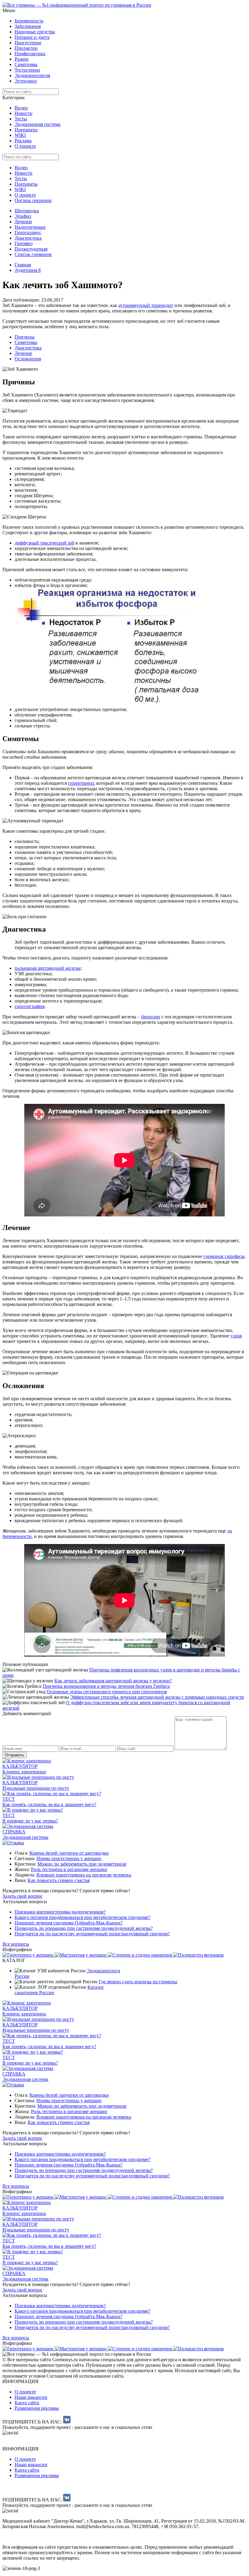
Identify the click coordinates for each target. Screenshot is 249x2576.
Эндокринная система (38, 124)
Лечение (23, 222)
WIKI (20, 135)
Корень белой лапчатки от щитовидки (69, 1853)
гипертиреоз (81, 783)
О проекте (25, 146)
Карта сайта (27, 2403)
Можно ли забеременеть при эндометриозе (82, 1864)
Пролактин (26, 48)
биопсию (151, 1017)
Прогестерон (28, 43)
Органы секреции (33, 200)
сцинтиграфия (29, 1006)
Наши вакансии (31, 2397)
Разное (22, 59)
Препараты (26, 130)
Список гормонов (33, 254)
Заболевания (28, 26)
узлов (236, 1336)
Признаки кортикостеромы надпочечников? (60, 1912)
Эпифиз (23, 216)
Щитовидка (27, 211)
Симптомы (26, 64)
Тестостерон (27, 70)
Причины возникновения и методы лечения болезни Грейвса (106, 1686)
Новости (24, 113)
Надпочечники (30, 227)
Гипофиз (24, 243)
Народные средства (35, 32)
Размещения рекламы (37, 2408)
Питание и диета (32, 37)
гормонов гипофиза (224, 1256)
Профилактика (30, 54)
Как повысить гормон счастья (59, 1880)
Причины (25, 337)
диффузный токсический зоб (44, 543)
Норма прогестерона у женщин (69, 1858)
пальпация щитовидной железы (48, 968)
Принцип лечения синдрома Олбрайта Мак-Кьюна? (68, 1923)
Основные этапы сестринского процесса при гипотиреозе (107, 1692)
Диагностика (28, 238)
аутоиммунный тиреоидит (146, 305)
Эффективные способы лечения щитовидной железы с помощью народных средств (157, 1697)
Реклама (23, 141)
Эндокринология (32, 75)
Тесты (21, 119)
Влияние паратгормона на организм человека (84, 1875)
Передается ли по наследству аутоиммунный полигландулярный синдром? (92, 1934)
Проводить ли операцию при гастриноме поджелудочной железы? (84, 1928)
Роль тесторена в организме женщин (69, 1869)
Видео (21, 108)
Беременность (29, 21)
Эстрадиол (26, 81)
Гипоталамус (28, 233)
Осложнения (28, 359)
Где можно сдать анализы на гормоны (138, 1982)
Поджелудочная (31, 249)
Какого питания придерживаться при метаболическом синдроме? (82, 1917)
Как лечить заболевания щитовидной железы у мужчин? (113, 1681)
